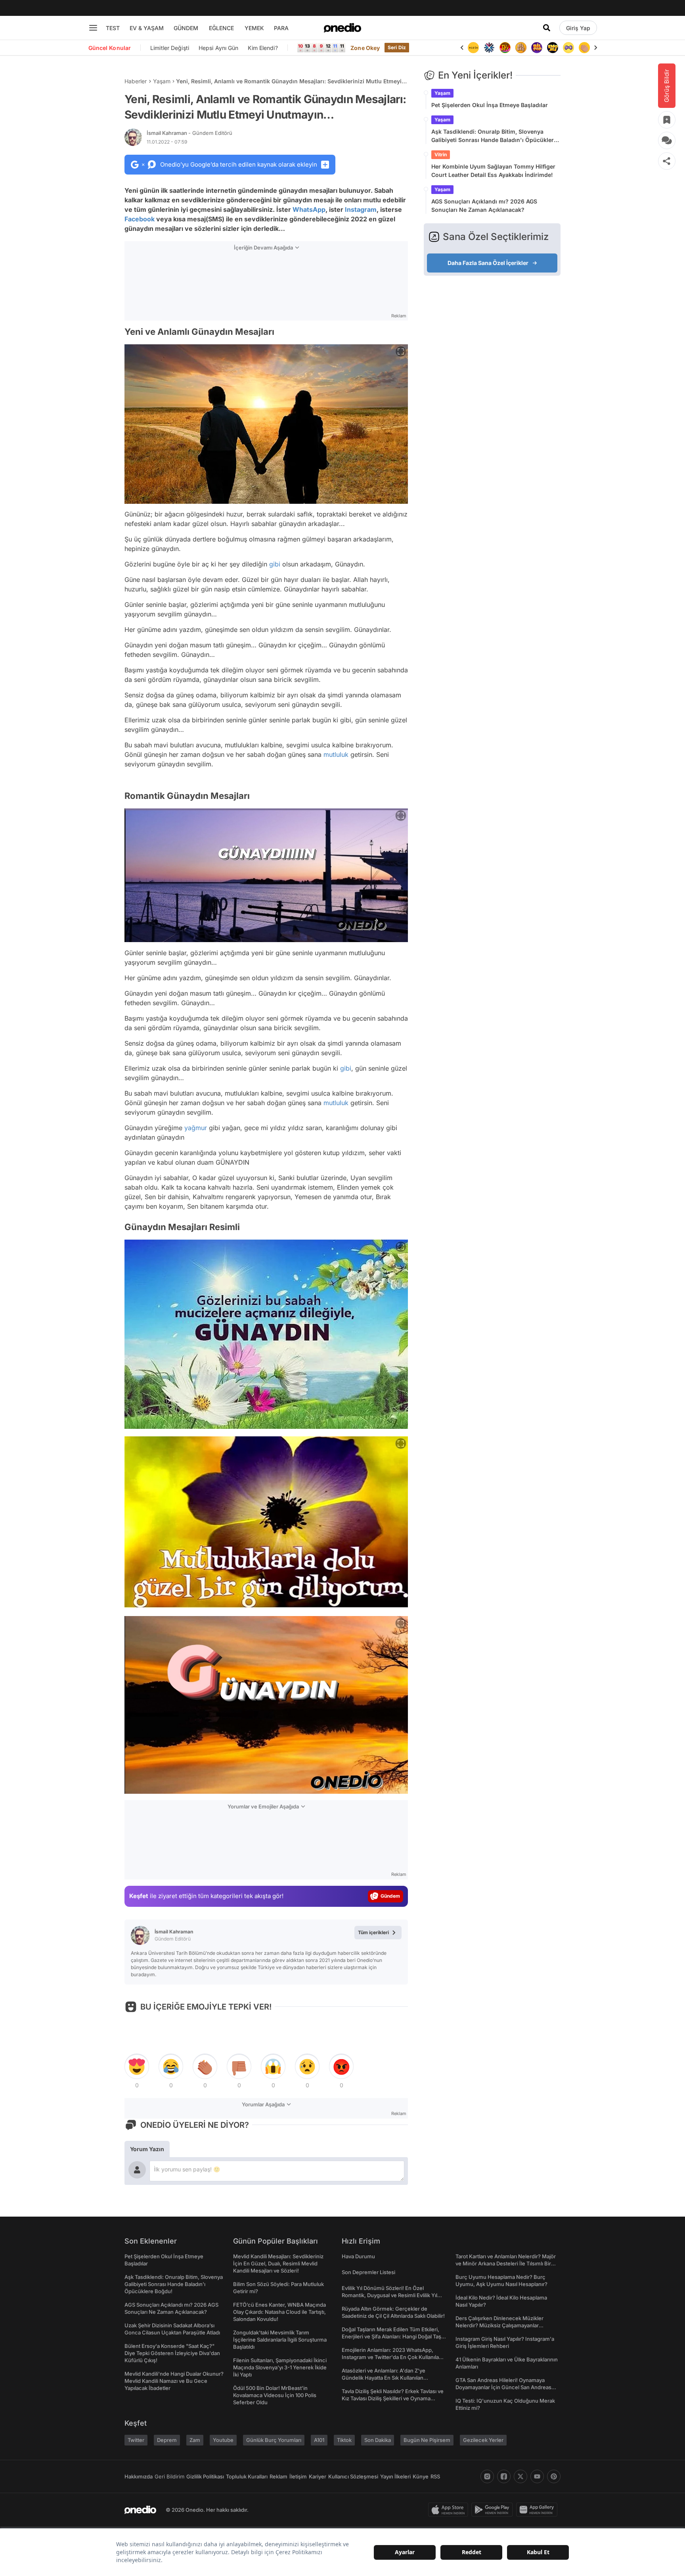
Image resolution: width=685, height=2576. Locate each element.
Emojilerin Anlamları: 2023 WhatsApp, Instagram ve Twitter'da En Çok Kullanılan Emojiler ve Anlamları (392, 2357)
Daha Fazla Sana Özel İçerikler (488, 263)
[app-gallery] (538, 2510)
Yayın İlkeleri (395, 2476)
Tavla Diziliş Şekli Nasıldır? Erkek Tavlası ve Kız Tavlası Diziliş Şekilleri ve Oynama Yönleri (393, 2398)
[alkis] (568, 48)
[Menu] (93, 28)
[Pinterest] (554, 2476)
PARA (281, 28)
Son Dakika (378, 2440)
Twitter (136, 2440)
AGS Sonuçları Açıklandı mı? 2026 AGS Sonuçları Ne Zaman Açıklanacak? (484, 205)
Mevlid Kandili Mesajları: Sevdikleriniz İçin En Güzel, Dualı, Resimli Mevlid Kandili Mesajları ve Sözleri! (278, 2263)
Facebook (140, 219)
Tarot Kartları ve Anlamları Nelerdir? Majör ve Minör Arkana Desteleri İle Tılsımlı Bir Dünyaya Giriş (506, 2263)
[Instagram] (487, 2476)
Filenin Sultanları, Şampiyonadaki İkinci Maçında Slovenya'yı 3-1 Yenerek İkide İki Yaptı (280, 2367)
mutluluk (336, 754)
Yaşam (162, 81)
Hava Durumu (358, 2256)
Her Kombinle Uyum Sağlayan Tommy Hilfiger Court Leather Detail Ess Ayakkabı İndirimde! (493, 171)
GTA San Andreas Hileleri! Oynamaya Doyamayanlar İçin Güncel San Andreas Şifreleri (503, 2387)
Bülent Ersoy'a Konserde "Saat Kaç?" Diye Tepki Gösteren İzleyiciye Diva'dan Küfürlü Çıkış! (172, 2353)
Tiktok (344, 2440)
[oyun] (553, 48)
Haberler (136, 81)
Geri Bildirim (169, 2476)
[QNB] (473, 48)
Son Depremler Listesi (368, 2272)
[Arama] (547, 28)
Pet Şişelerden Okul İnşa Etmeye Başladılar (490, 105)
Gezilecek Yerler (483, 2440)
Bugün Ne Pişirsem (427, 2440)
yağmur (196, 1128)
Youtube (223, 2440)
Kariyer (318, 2476)
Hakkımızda (139, 2476)
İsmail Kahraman (189, 133)
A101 (319, 2440)
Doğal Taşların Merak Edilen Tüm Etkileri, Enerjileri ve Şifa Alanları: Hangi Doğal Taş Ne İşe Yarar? (391, 2336)
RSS (435, 2476)
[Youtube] (537, 2476)
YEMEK (254, 28)
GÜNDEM (186, 28)
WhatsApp (309, 209)
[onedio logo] (342, 28)
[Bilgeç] (505, 48)
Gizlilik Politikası (205, 2476)
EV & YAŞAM (147, 28)
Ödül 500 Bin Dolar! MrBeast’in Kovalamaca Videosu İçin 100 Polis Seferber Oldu (275, 2395)
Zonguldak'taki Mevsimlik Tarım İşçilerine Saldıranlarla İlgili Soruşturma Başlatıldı (280, 2340)
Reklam (278, 2476)
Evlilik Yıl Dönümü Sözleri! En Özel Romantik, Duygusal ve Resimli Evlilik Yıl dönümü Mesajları (389, 2295)
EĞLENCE (221, 28)
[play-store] (494, 2510)
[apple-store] (450, 2510)
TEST (113, 28)
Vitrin (441, 155)
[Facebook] (504, 2476)
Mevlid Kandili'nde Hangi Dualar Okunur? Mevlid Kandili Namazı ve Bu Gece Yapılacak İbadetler (174, 2381)
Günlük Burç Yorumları (274, 2440)
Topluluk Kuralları (247, 2476)
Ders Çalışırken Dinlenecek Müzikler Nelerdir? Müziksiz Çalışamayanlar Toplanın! (499, 2325)
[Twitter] (520, 2476)
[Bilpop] (521, 48)
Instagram (361, 209)
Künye (421, 2476)
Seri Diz (397, 47)
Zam (195, 2440)
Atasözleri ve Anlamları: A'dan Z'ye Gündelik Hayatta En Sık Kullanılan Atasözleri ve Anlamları (384, 2378)
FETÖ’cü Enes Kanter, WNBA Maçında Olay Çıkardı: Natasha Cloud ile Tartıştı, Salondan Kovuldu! (279, 2312)
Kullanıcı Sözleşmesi (353, 2476)
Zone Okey (365, 48)
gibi (275, 564)
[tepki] (137, 2067)
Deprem (167, 2440)
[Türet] (489, 48)
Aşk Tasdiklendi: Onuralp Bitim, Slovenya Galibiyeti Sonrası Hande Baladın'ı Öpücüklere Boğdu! (494, 136)
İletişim (298, 2476)
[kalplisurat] (584, 48)
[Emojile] (537, 48)
